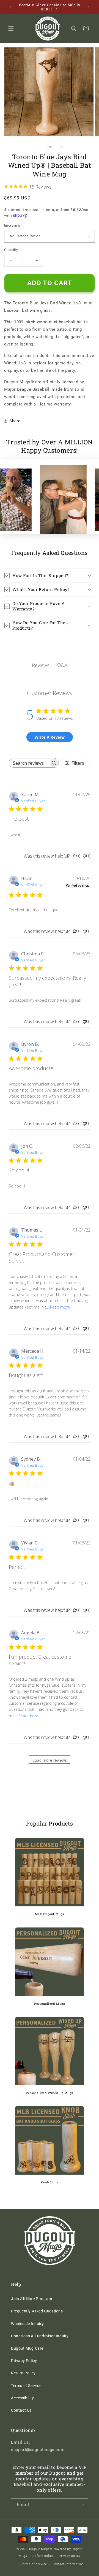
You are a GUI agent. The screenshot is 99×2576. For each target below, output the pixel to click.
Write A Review (50, 737)
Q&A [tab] (62, 665)
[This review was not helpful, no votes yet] (85, 856)
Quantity (11, 250)
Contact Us (21, 2410)
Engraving (12, 225)
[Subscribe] (82, 2505)
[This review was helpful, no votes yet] (75, 856)
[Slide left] (37, 147)
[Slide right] (62, 147)
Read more (60, 1307)
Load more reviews (50, 1760)
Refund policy (43, 2556)
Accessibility (23, 2398)
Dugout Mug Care (27, 2348)
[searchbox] (29, 763)
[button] (11, 28)
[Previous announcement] (10, 7)
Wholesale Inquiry (27, 2324)
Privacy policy (70, 2556)
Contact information (68, 2564)
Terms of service (34, 2564)
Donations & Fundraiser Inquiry (40, 2336)
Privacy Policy (24, 2361)
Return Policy (23, 2373)
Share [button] (15, 421)
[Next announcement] (89, 7)
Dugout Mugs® (41, 2549)
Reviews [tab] (41, 665)
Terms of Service (26, 2386)
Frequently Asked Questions (37, 2311)
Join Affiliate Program (31, 2299)
